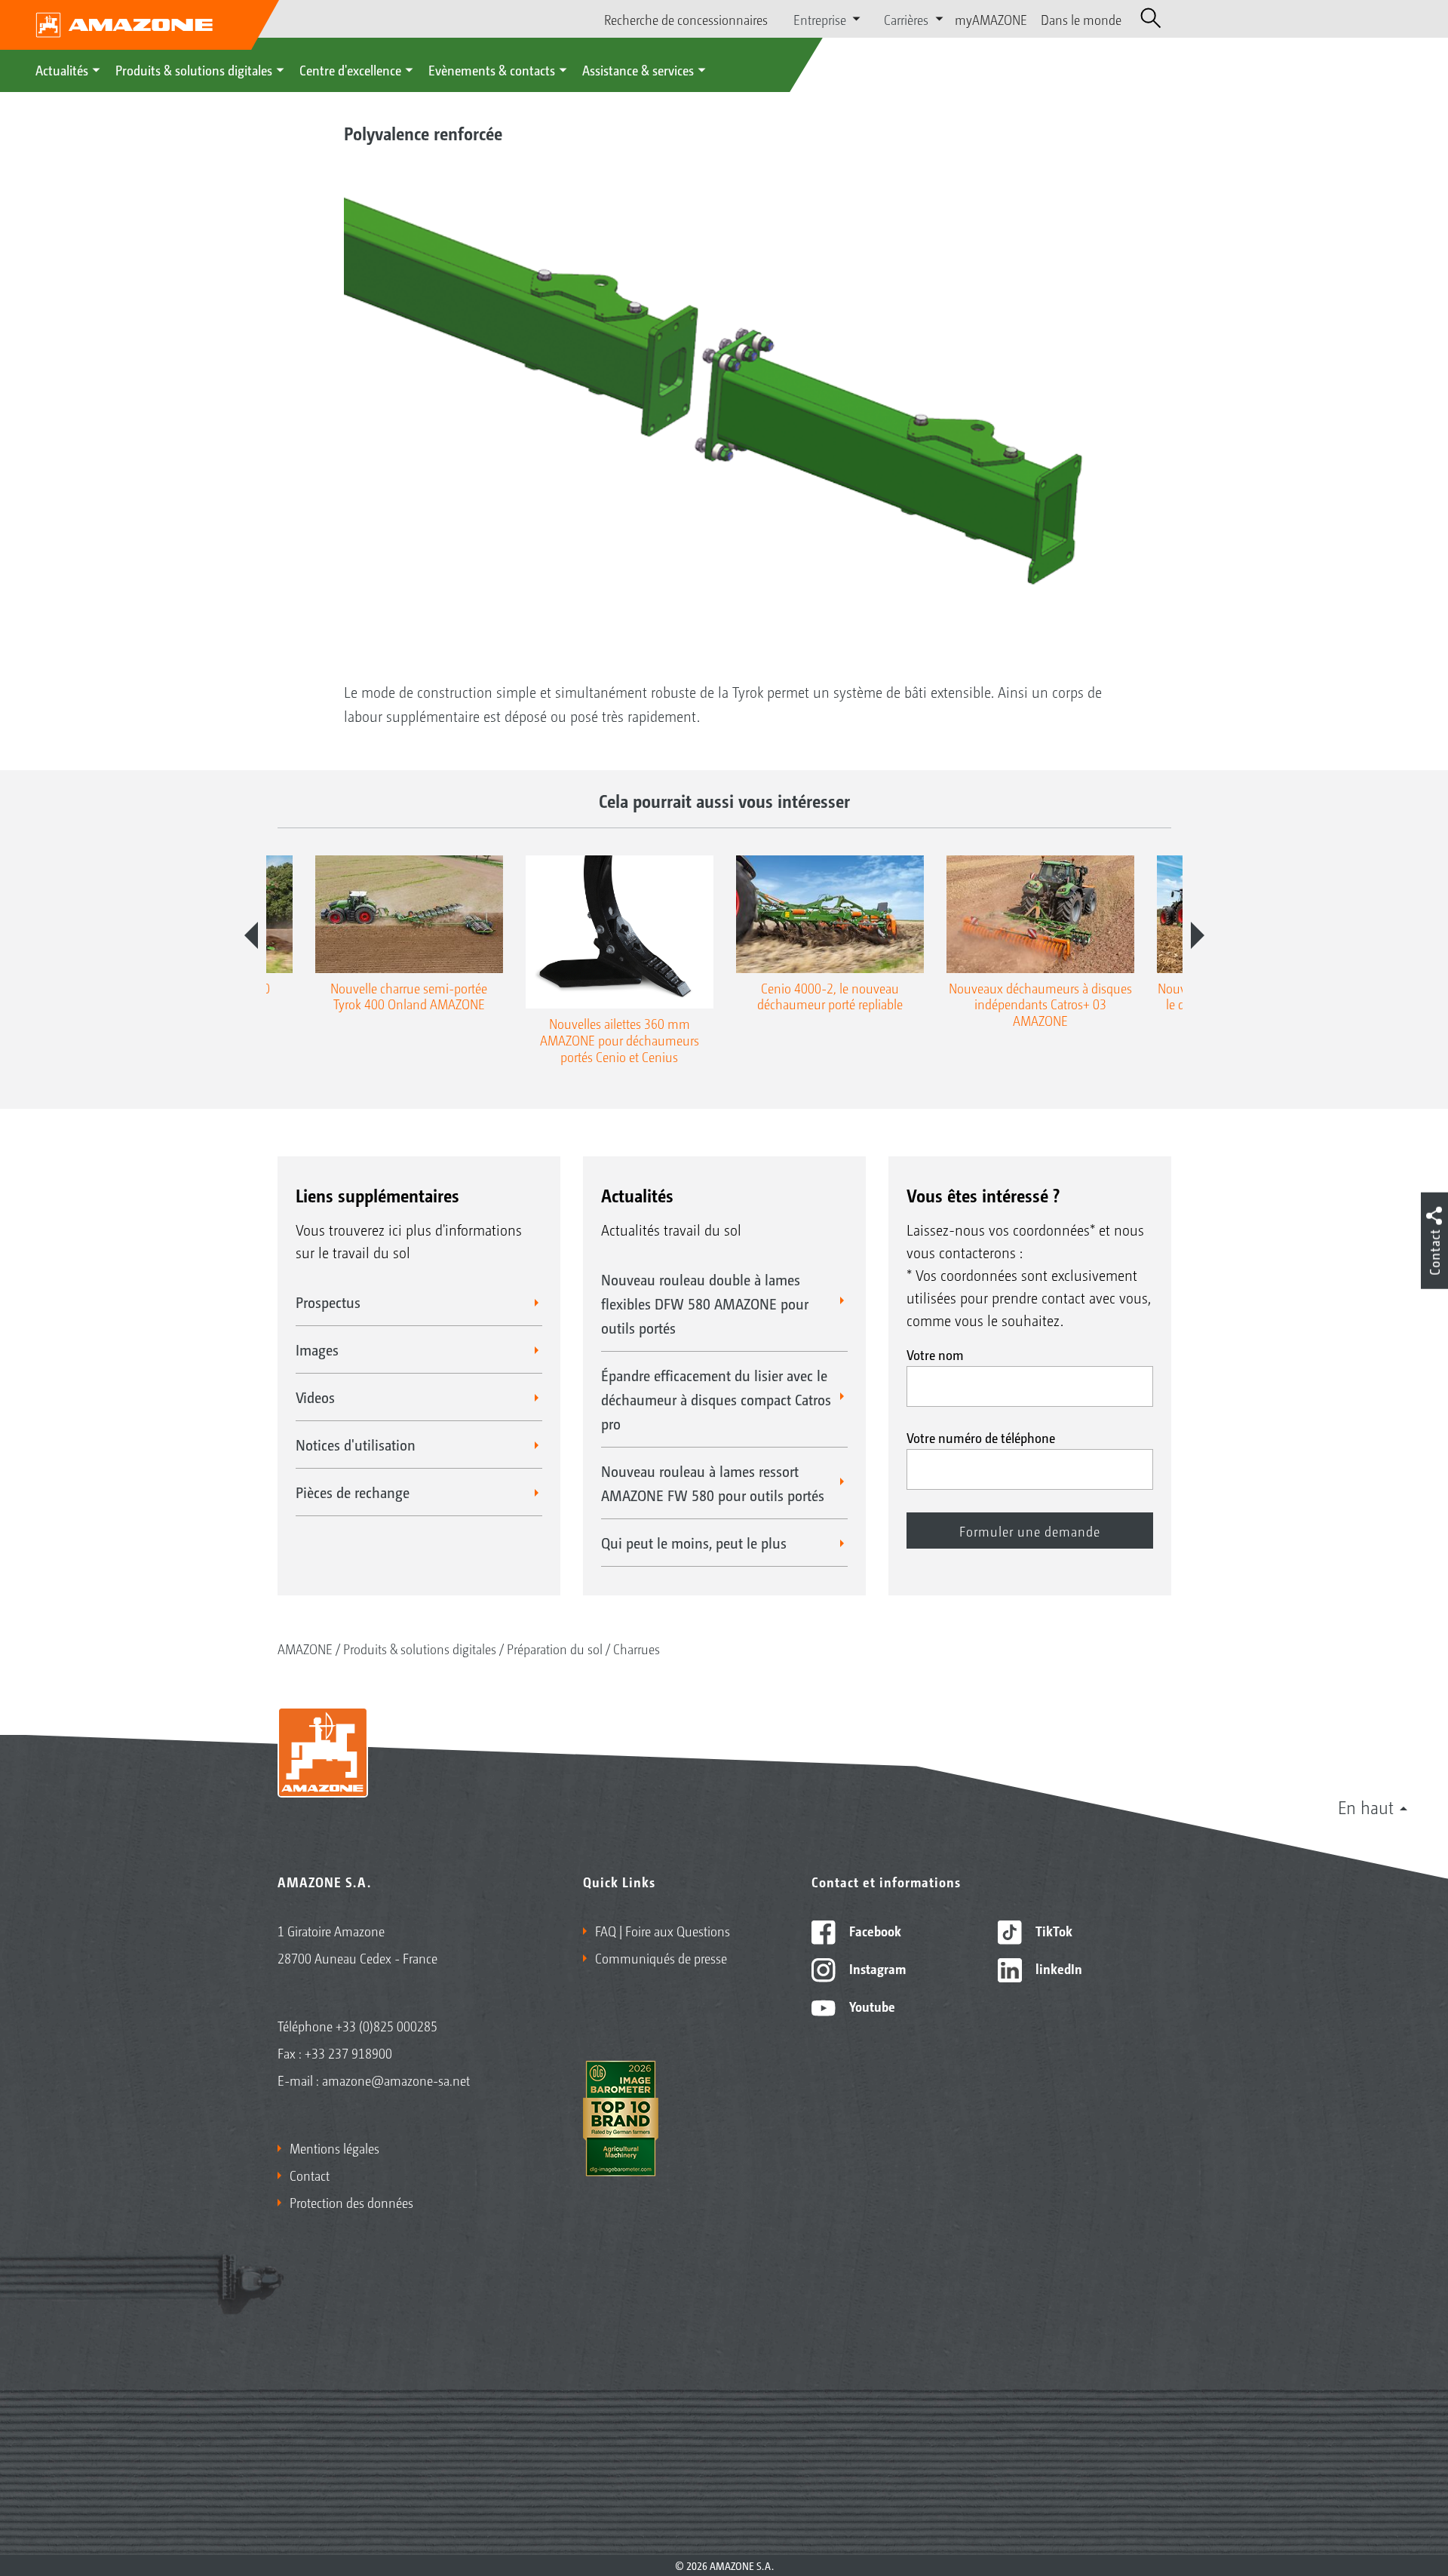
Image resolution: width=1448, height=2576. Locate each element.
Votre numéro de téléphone (981, 1437)
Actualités (62, 69)
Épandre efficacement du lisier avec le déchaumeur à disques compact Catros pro (716, 1399)
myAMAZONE (991, 19)
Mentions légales (334, 2148)
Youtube (871, 2006)
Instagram (876, 1968)
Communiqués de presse (661, 1957)
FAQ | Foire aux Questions (663, 1930)
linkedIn (1057, 1968)
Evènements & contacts (492, 69)
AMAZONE (305, 1648)
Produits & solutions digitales (194, 69)
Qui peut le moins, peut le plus (694, 1543)
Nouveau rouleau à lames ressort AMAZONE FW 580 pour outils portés (713, 1483)
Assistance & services (638, 69)
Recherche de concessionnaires (686, 19)
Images (317, 1349)
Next (1198, 935)
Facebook (874, 1930)
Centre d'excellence (350, 69)
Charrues (637, 1648)
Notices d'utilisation (356, 1445)
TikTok (1052, 1930)
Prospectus (328, 1302)
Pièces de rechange (353, 1492)
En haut (1366, 1807)
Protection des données (351, 2202)
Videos (315, 1397)
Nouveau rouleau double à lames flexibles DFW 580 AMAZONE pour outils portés (705, 1303)
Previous (251, 935)
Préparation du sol (555, 1648)
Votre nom (935, 1354)
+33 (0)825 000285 (387, 2025)
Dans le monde (1081, 19)
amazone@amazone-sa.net (396, 2080)
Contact (310, 2175)
